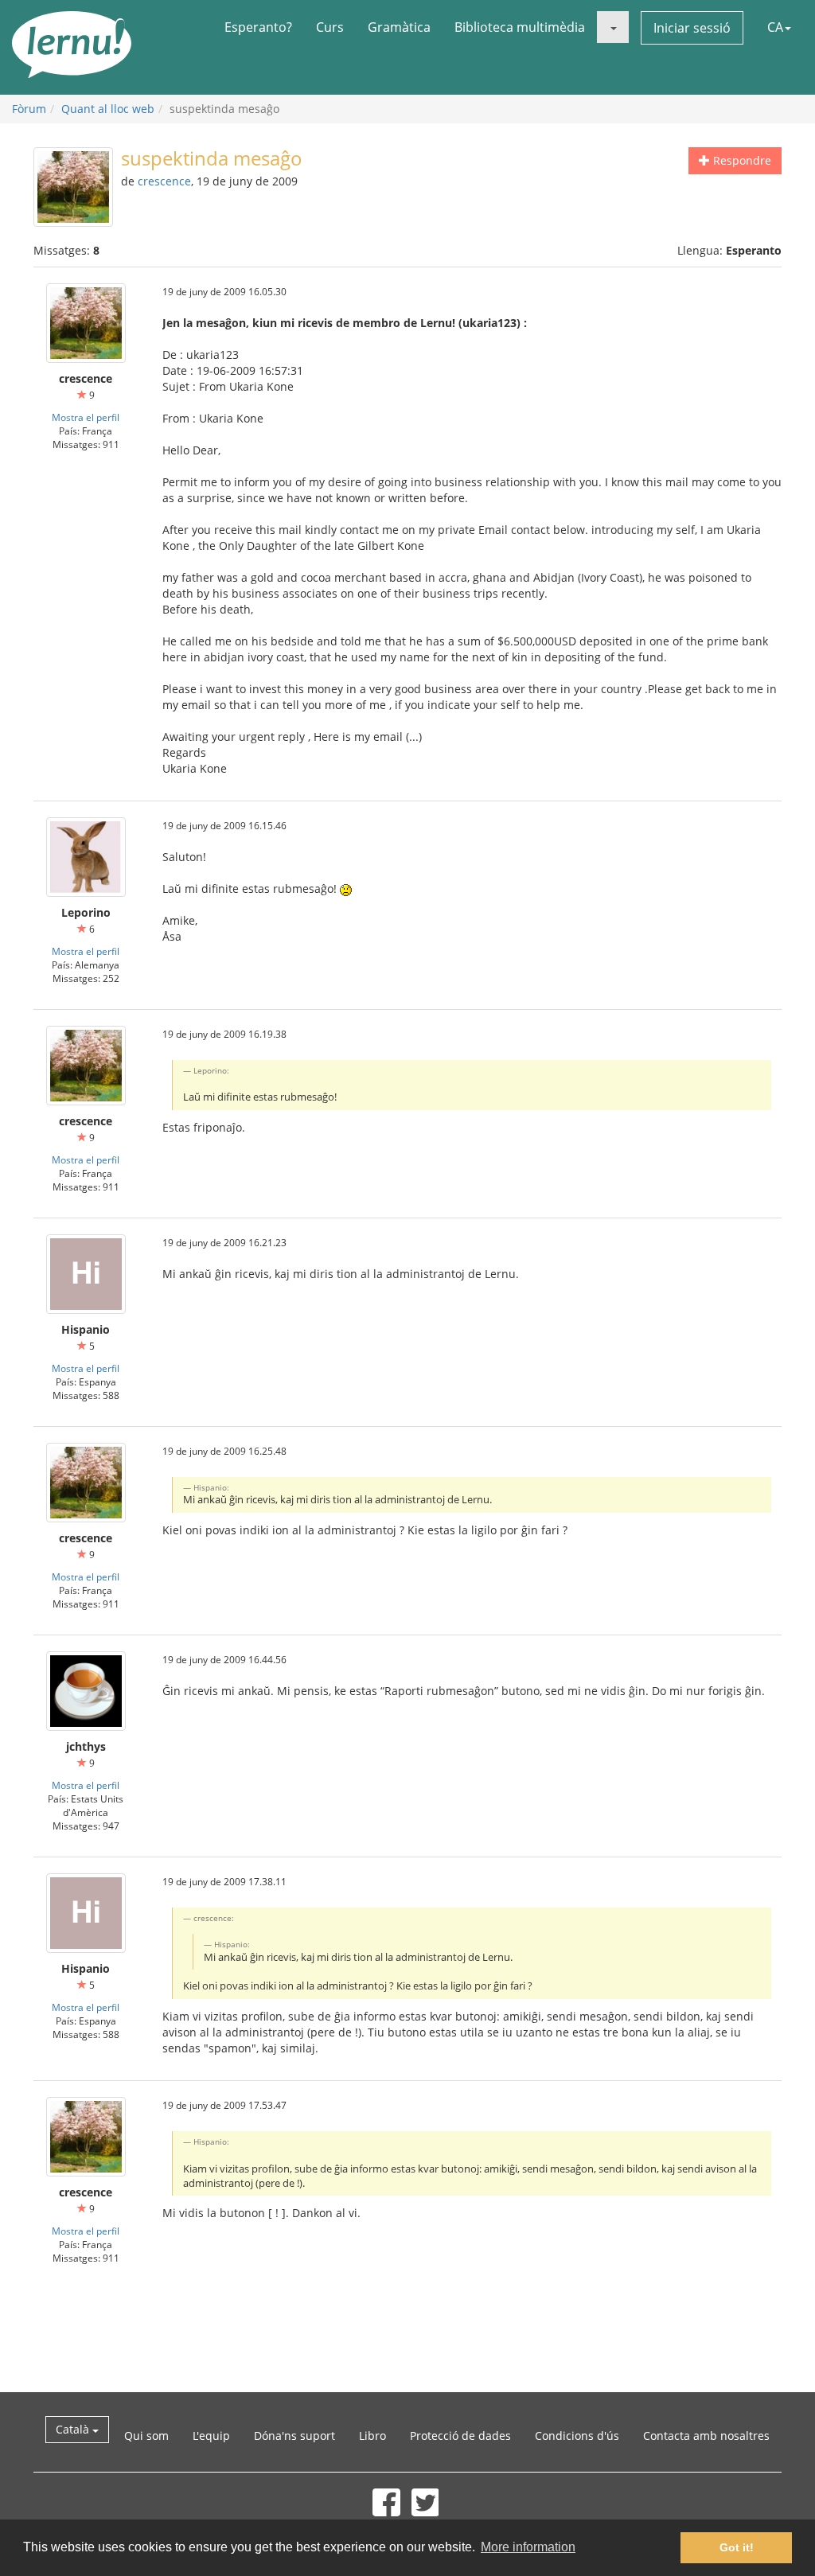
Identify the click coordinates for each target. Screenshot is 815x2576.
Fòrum (29, 109)
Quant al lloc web (108, 109)
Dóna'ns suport (294, 2436)
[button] (613, 27)
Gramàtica (399, 27)
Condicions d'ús (577, 2436)
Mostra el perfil (86, 417)
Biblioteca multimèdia (520, 27)
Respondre (741, 160)
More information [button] (528, 2547)
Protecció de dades (460, 2436)
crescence (164, 181)
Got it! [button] (737, 2547)
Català (74, 2429)
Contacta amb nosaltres (706, 2436)
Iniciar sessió (692, 28)
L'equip (211, 2436)
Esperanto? (258, 27)
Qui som (146, 2436)
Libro (372, 2436)
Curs (330, 27)
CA (775, 27)
